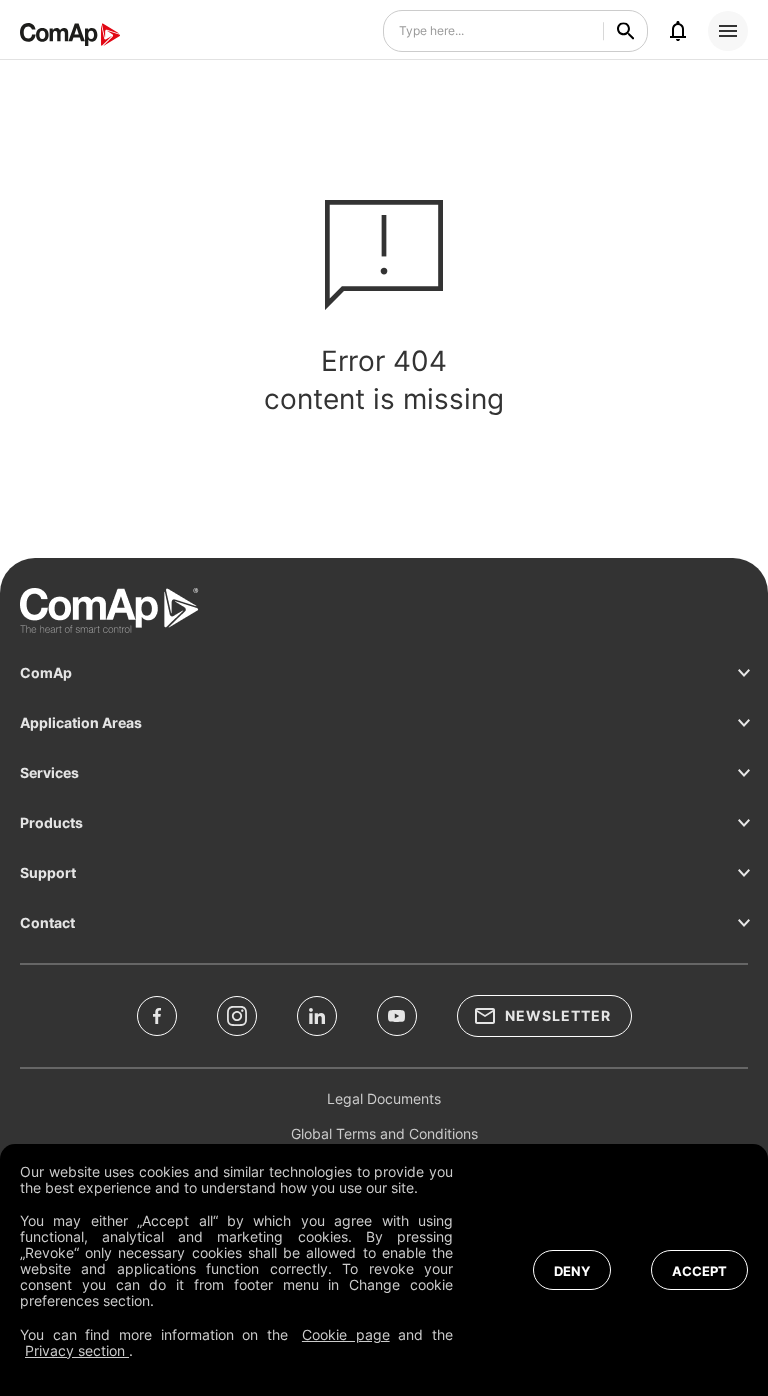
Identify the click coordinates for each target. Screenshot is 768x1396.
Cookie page (346, 1334)
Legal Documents (384, 1098)
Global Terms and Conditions (384, 1133)
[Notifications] (678, 31)
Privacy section (77, 1350)
